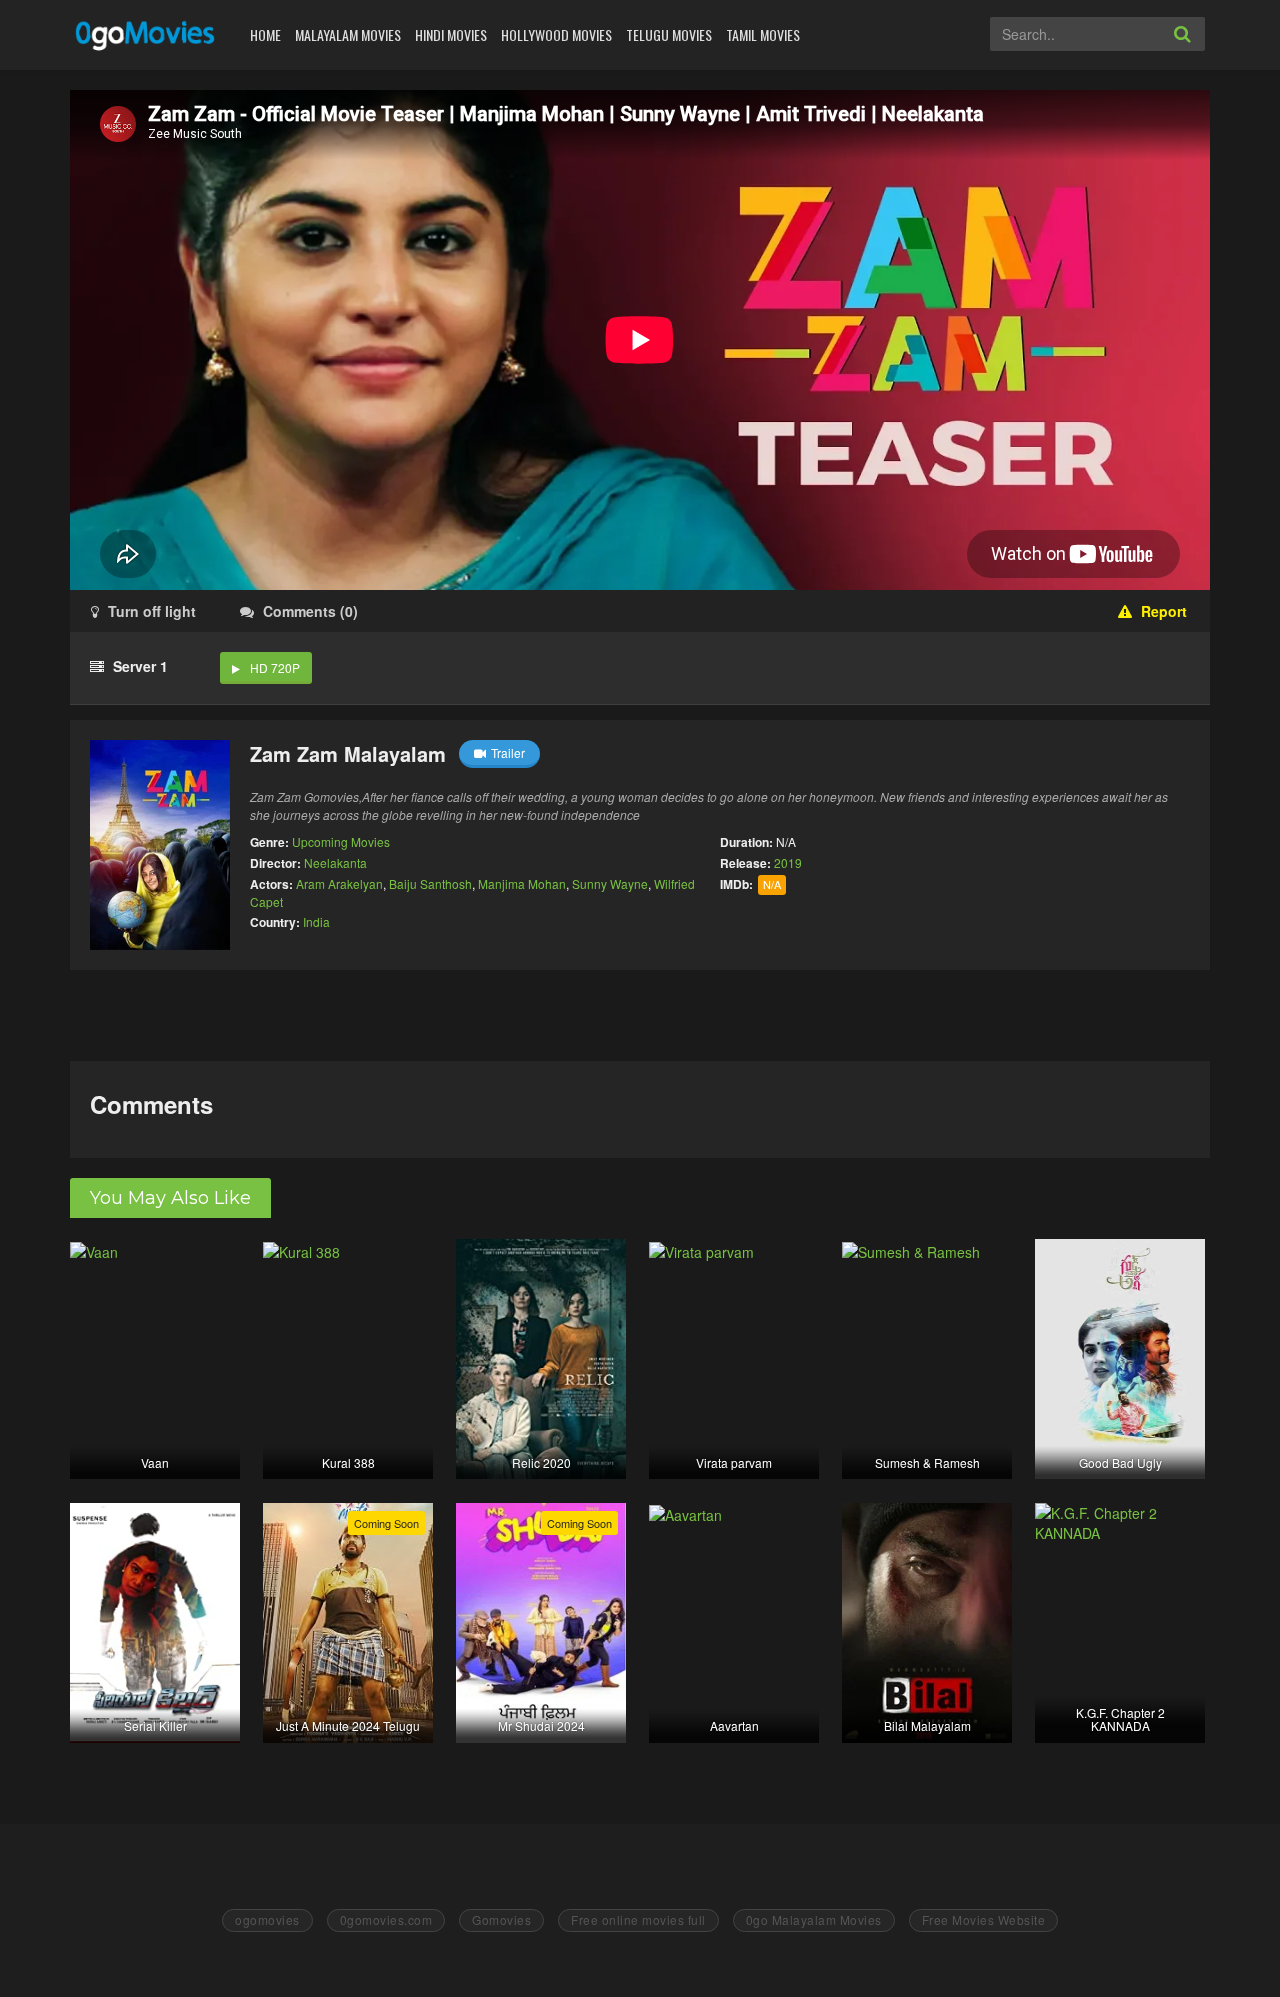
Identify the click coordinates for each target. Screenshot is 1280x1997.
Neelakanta (335, 862)
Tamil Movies (763, 34)
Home (265, 34)
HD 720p (275, 667)
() (310, 611)
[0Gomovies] (146, 34)
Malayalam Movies (348, 34)
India (316, 921)
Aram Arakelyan (339, 883)
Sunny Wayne (610, 883)
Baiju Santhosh (430, 883)
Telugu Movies (669, 34)
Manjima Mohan (522, 883)
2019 (788, 862)
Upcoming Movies (341, 841)
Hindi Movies (451, 34)
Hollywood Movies (556, 34)
